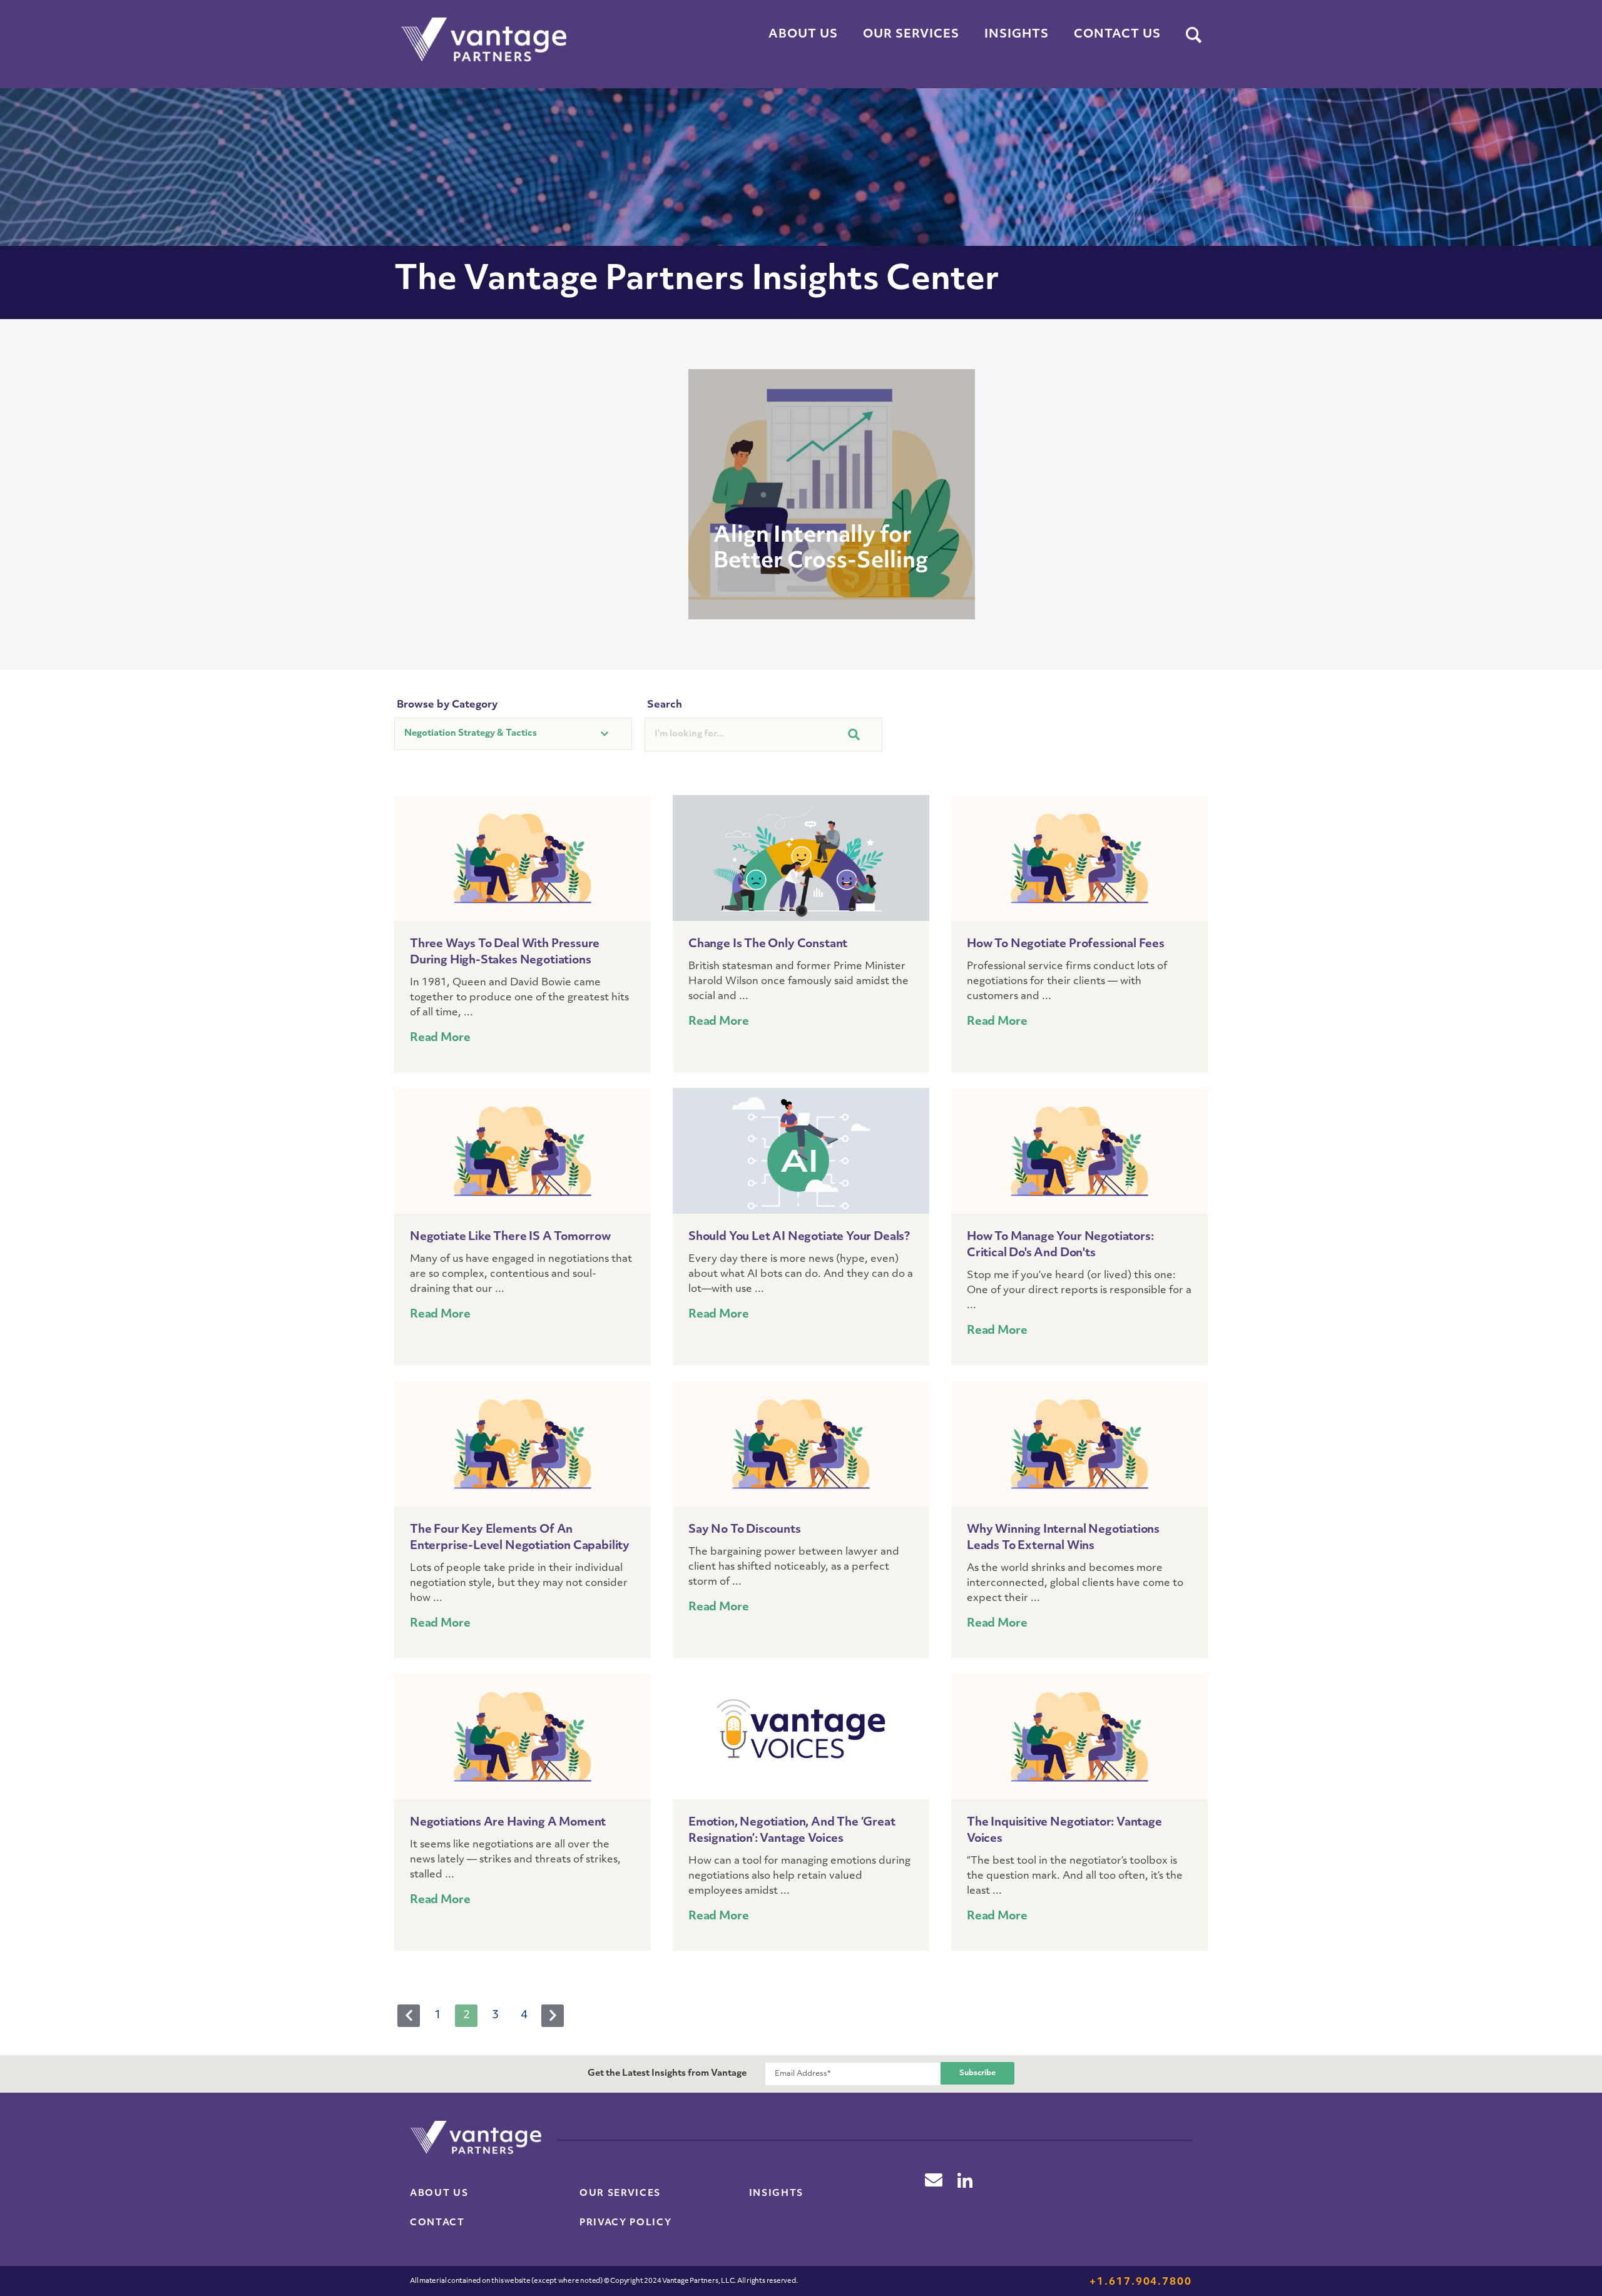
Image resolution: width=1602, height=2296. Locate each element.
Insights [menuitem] (1017, 35)
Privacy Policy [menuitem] (626, 2223)
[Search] (1194, 36)
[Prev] (409, 2016)
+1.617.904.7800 (1141, 2282)
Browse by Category (447, 705)
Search (665, 705)
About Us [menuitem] (803, 35)
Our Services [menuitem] (911, 35)
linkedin (965, 2180)
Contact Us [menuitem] (1117, 35)
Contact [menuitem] (437, 2223)
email (934, 2180)
